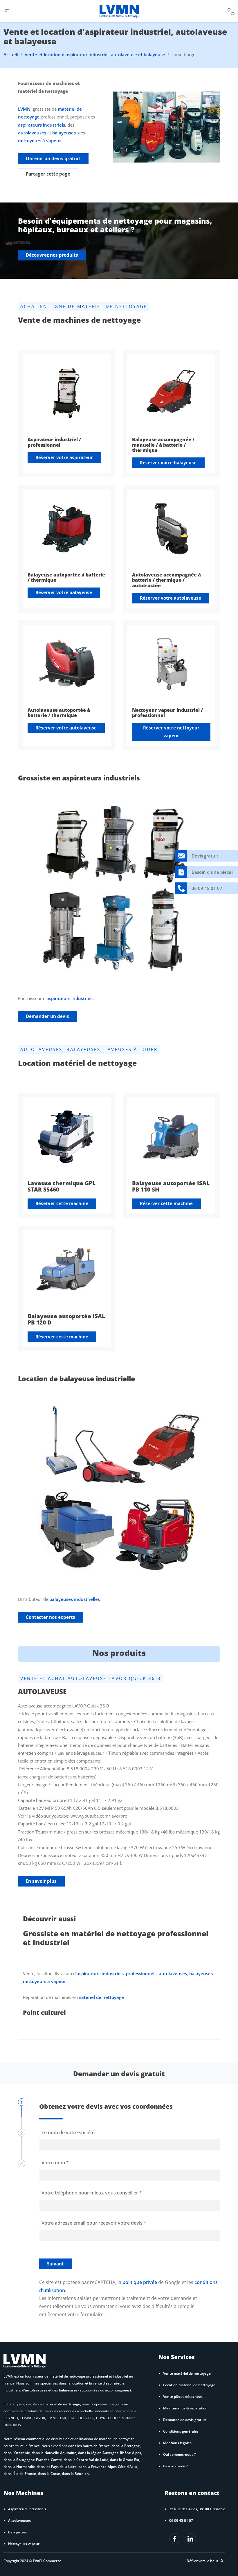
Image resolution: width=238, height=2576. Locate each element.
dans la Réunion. (76, 2473)
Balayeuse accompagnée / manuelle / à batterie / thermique (163, 445)
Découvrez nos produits (52, 255)
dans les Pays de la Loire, (57, 2466)
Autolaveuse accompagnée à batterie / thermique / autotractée (166, 580)
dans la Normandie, (20, 2466)
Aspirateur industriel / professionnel (54, 442)
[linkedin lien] (175, 2539)
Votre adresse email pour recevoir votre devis (94, 2223)
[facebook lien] (190, 2539)
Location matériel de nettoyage (189, 2385)
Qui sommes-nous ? (179, 2454)
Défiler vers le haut (202, 2561)
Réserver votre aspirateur (64, 457)
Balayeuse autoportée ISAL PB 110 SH (171, 1186)
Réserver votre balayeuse (168, 463)
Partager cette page (48, 174)
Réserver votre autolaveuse (171, 598)
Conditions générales (181, 2431)
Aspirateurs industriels (27, 2509)
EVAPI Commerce (47, 2561)
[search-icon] (231, 11)
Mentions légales (177, 2443)
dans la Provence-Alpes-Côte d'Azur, (108, 2466)
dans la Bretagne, (126, 2446)
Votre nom (55, 2163)
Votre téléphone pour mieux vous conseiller (92, 2193)
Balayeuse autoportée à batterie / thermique (66, 578)
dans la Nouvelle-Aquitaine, (55, 2453)
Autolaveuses (19, 2520)
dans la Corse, (50, 2473)
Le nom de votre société (68, 2132)
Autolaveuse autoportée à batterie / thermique (59, 713)
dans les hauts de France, (90, 2446)
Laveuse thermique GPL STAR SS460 (62, 1186)
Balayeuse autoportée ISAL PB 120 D (66, 1319)
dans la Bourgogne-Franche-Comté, (34, 2460)
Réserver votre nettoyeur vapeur (171, 732)
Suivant (55, 2264)
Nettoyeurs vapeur (24, 2544)
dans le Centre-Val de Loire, (87, 2460)
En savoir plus (41, 1881)
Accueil (11, 54)
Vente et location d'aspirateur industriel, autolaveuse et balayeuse (95, 54)
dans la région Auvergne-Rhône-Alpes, (110, 2453)
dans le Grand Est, (125, 2460)
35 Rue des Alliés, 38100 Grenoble (197, 2509)
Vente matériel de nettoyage (187, 2373)
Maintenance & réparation (185, 2408)
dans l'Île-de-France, (21, 2473)
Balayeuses (18, 2532)
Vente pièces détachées (183, 2396)
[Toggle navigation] (7, 11)
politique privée (140, 2282)
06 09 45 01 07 (181, 2520)
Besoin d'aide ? (175, 2466)
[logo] (119, 11)
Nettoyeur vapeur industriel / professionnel (167, 713)
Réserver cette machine (62, 1203)
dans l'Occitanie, (18, 2453)
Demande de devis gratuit (185, 2420)
